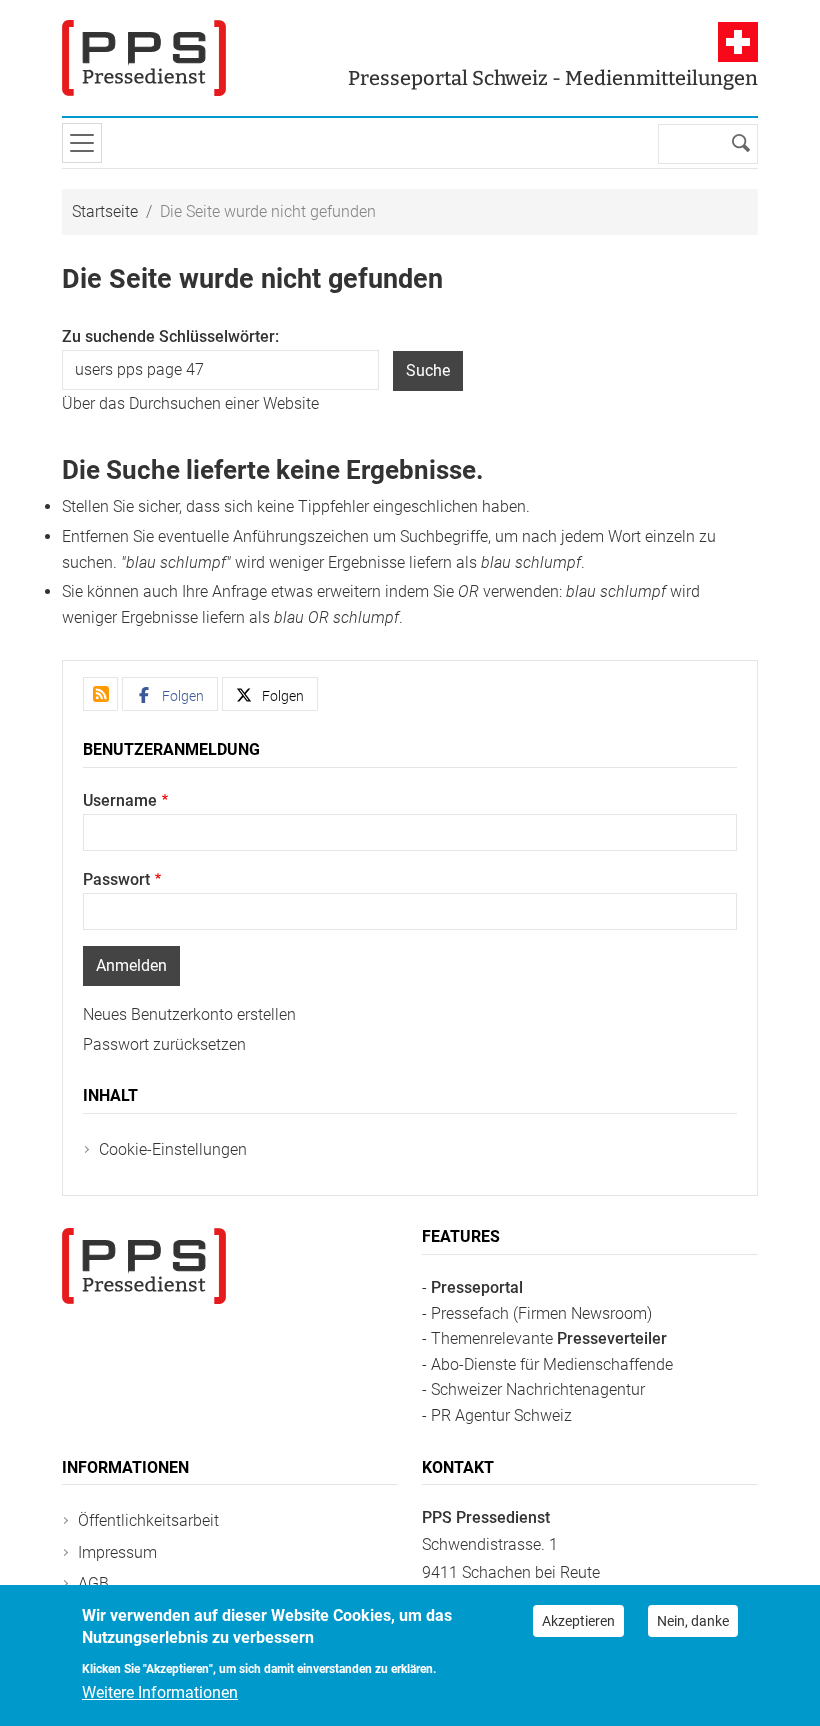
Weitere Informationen (160, 1692)
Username (120, 800)
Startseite (105, 211)
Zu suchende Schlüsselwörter (168, 336)
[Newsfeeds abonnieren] (100, 694)
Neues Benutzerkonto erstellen (189, 1014)
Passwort (116, 879)
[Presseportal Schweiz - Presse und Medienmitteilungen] (144, 58)
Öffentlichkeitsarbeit (148, 1520)
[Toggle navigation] (82, 143)
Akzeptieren (578, 1621)
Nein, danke (693, 1621)
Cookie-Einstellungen (173, 1149)
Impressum (117, 1552)
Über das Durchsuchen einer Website (190, 403)
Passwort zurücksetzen (164, 1044)
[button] (170, 694)
